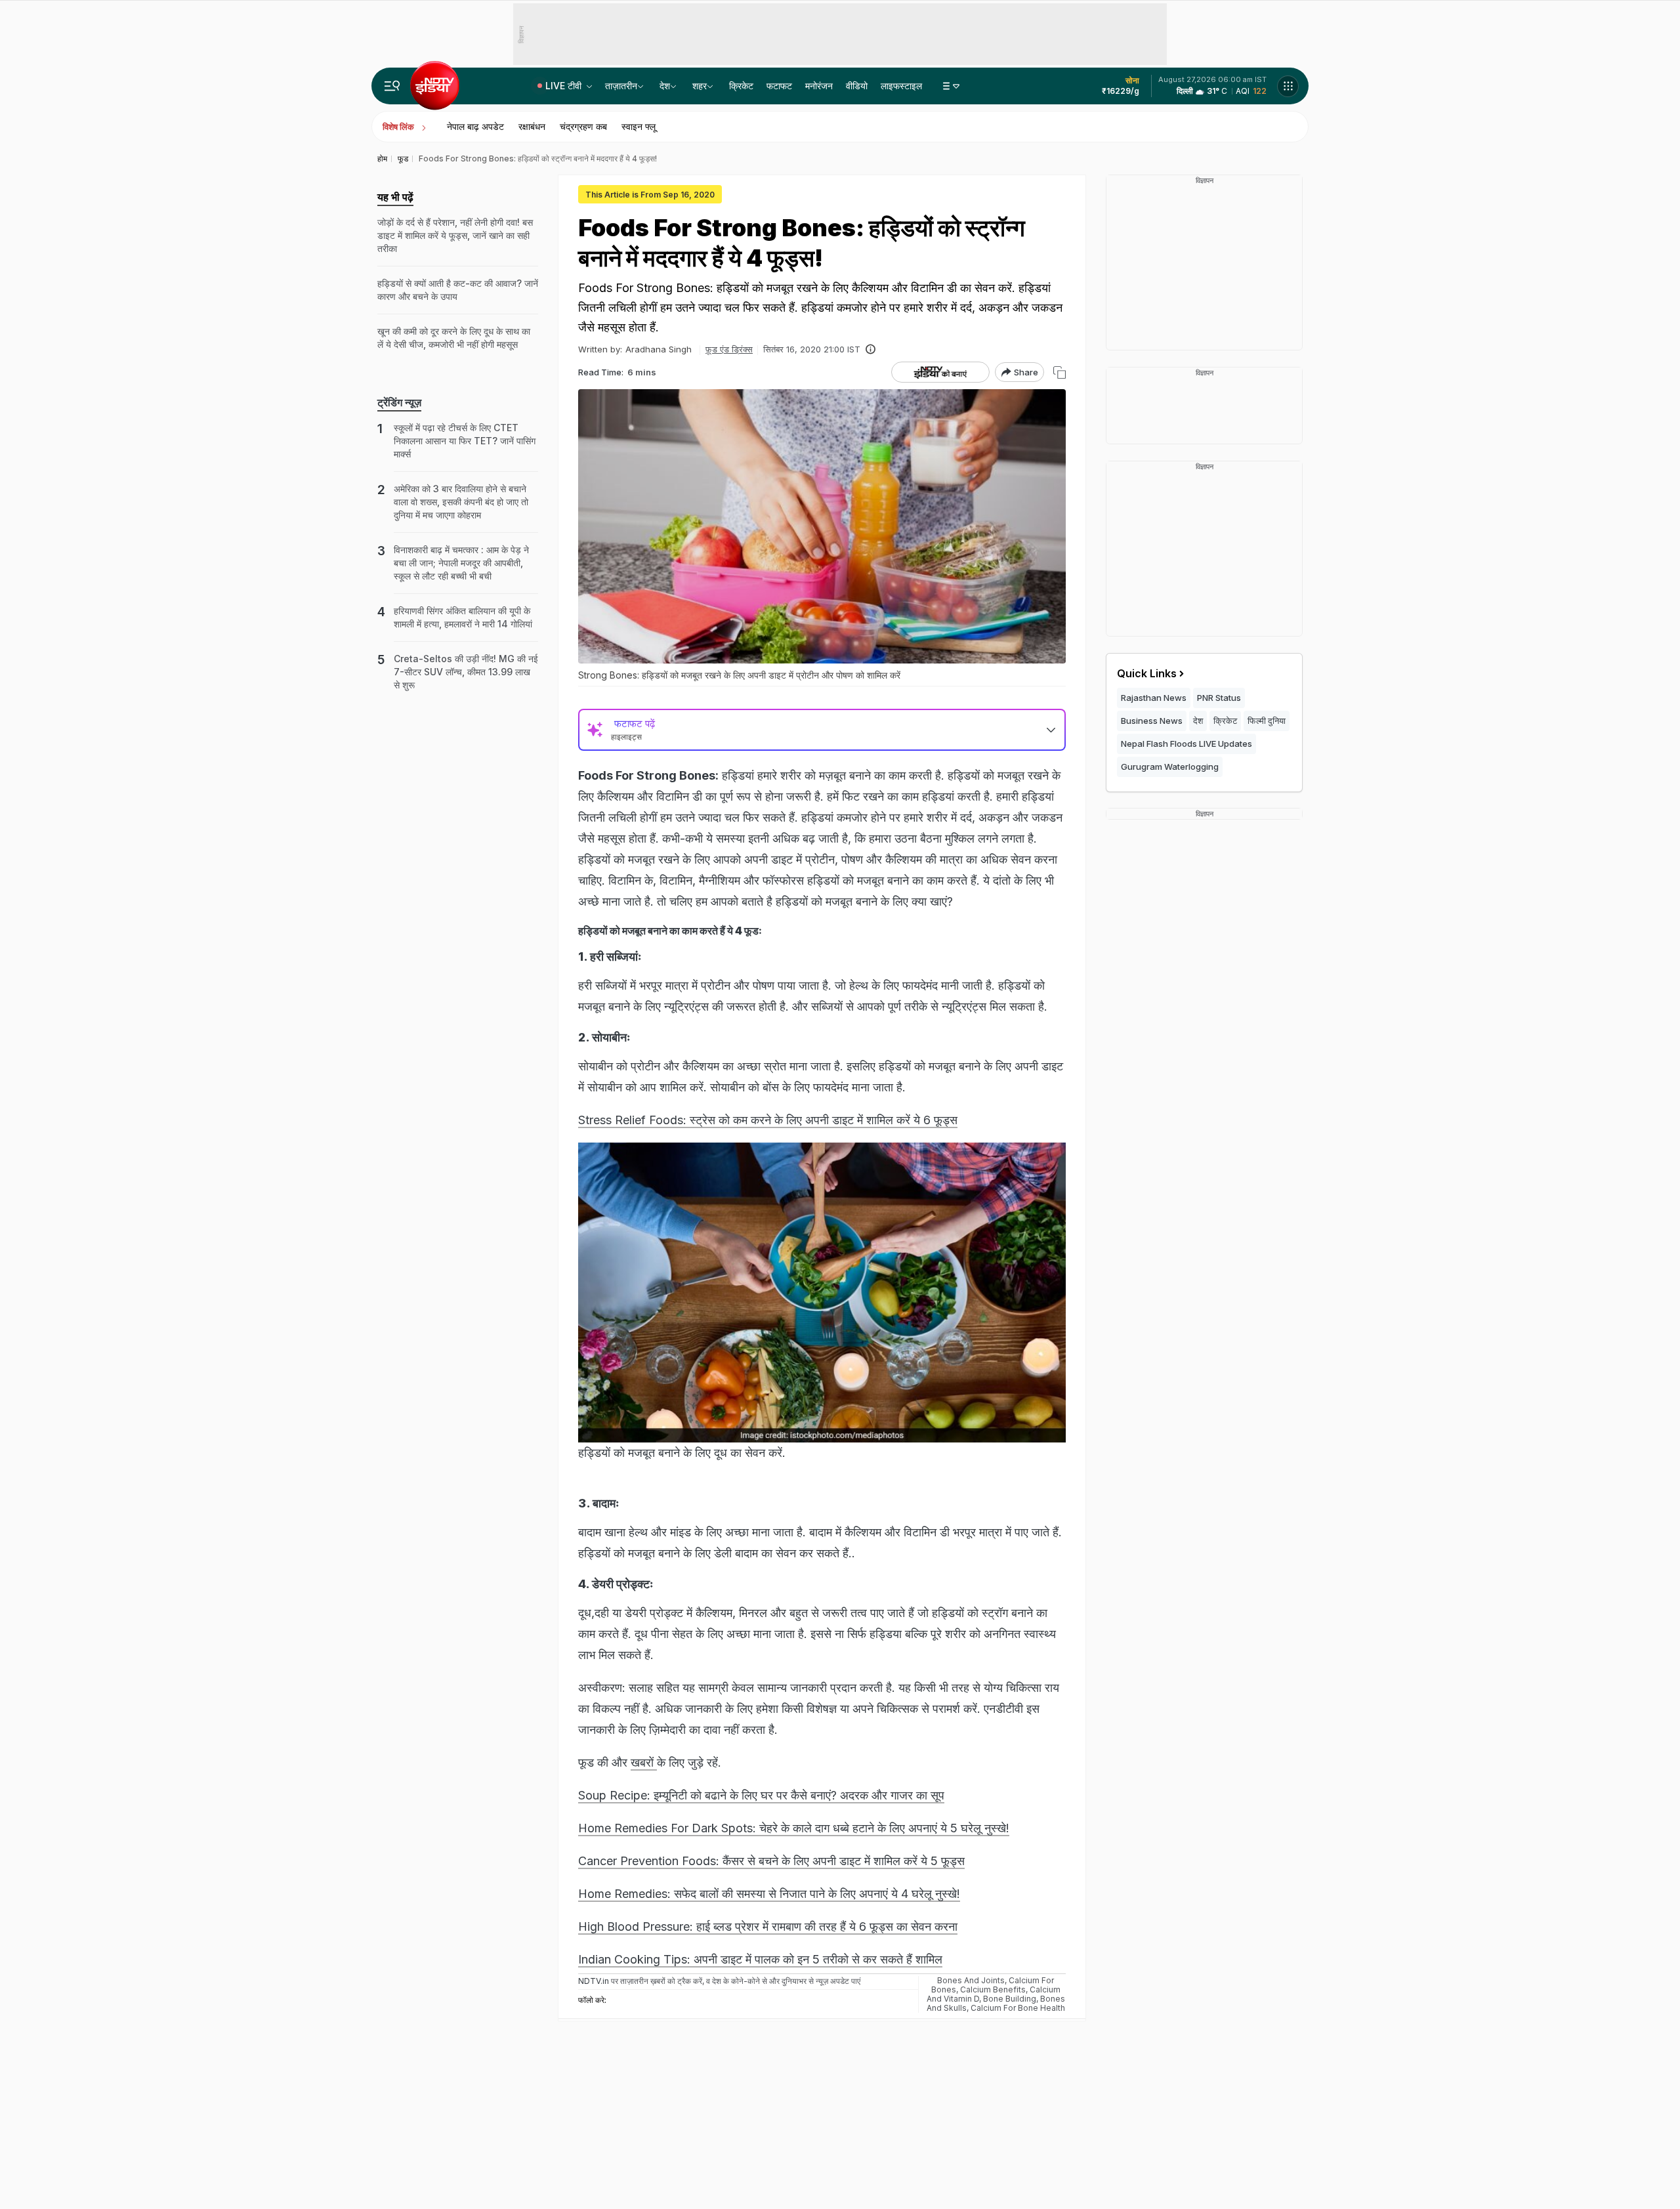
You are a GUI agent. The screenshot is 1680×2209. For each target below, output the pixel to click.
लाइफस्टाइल (901, 86)
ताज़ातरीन (621, 86)
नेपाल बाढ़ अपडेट (475, 126)
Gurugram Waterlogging (1170, 767)
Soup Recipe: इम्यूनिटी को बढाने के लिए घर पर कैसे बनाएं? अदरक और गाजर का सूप (761, 1795)
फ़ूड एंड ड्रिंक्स (729, 349)
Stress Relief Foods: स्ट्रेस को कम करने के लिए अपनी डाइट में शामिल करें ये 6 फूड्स (768, 1120)
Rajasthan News (1154, 698)
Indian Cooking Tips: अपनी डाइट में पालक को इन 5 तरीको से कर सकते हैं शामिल (760, 1959)
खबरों (644, 1762)
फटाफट (779, 86)
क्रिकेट (741, 86)
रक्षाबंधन (532, 126)
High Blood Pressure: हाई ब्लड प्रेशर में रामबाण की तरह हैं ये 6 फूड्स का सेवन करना (768, 1926)
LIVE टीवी (565, 86)
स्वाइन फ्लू (639, 126)
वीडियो (857, 86)
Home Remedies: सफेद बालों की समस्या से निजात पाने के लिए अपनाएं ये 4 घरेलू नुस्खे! (769, 1894)
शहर (700, 86)
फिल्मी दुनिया (1267, 721)
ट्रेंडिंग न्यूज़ (399, 402)
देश (665, 86)
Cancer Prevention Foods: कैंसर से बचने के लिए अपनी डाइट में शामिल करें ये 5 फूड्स (771, 1861)
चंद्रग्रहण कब (583, 126)
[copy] (1060, 372)
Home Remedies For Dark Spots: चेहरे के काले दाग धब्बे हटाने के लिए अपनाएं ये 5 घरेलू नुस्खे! (794, 1828)
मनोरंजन (819, 86)
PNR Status (1219, 698)
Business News (1152, 721)
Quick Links (1147, 673)
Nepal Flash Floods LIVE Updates (1186, 744)
